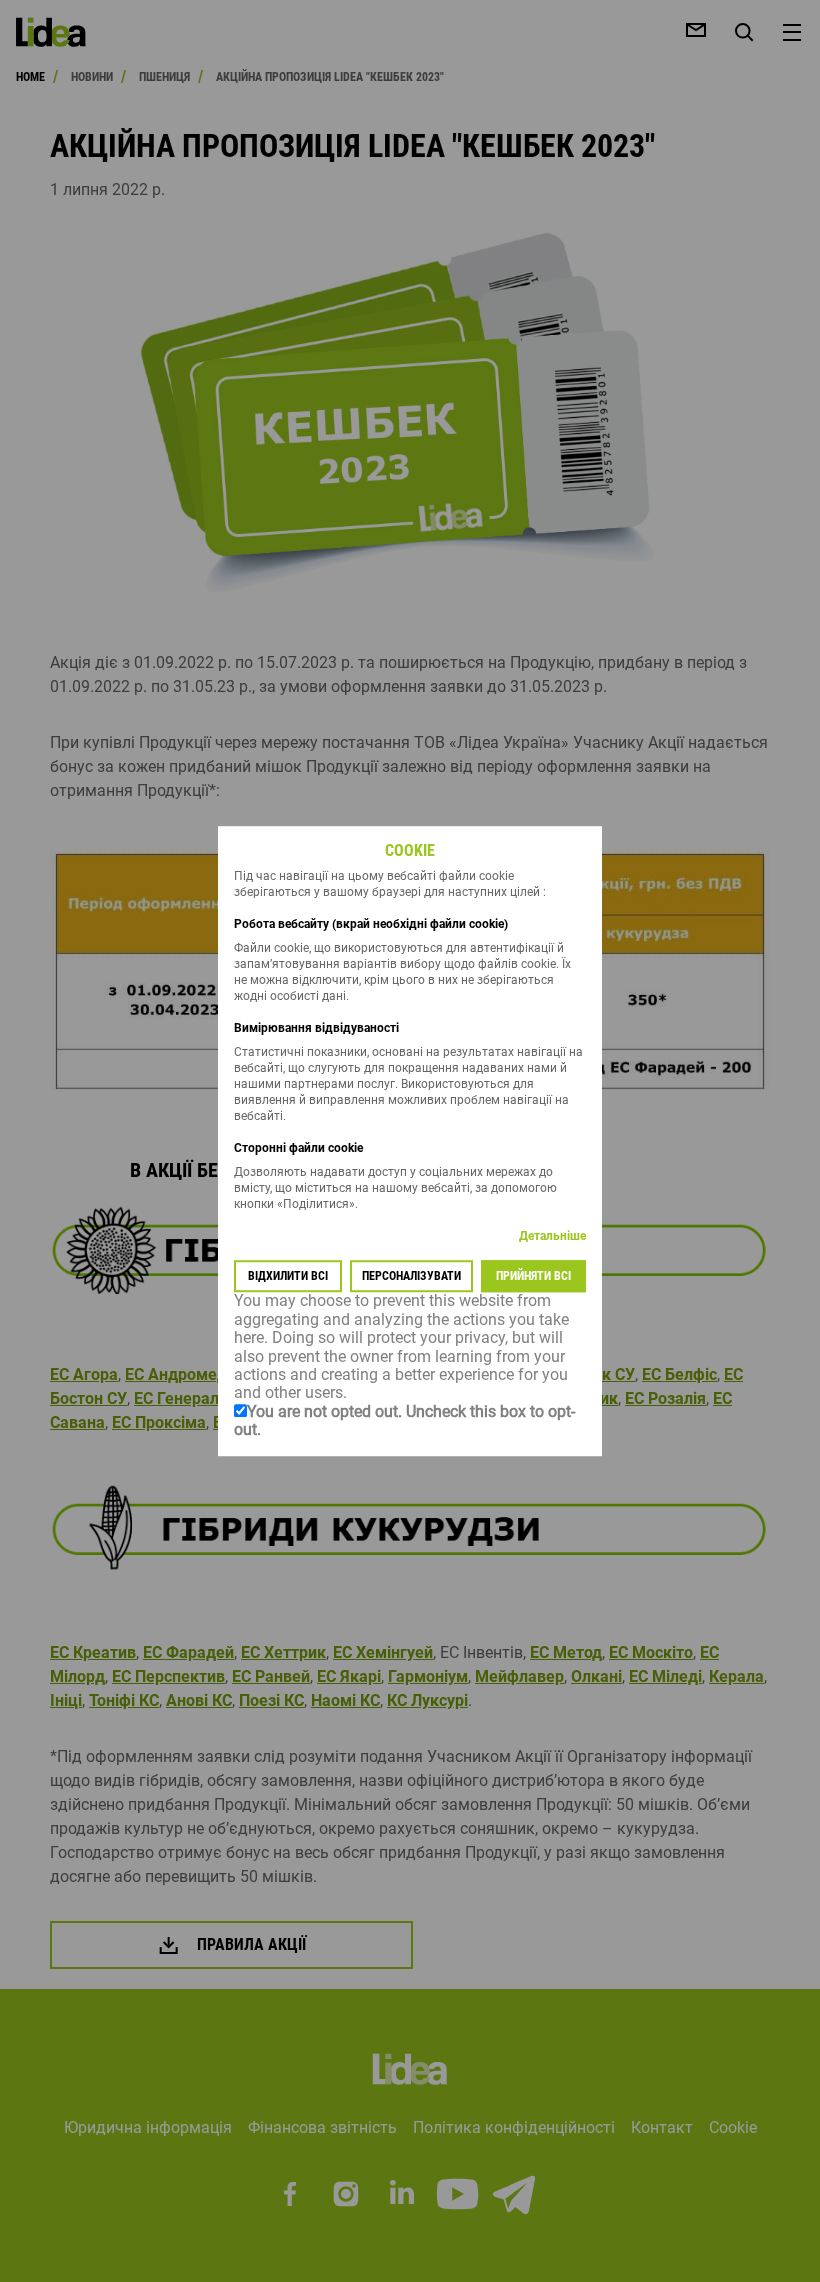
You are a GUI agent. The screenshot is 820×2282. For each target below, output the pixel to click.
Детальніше (552, 1237)
